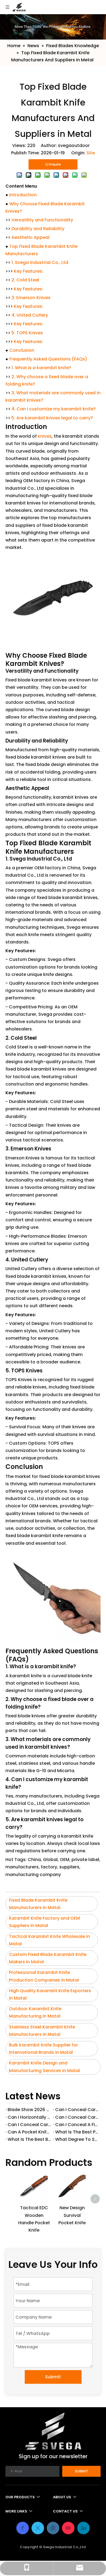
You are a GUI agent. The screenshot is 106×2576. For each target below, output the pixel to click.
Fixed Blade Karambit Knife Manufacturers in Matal (38, 1904)
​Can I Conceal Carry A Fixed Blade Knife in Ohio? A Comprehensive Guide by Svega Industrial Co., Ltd (77, 2117)
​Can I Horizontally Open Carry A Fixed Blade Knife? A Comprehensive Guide (29, 2117)
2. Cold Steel (25, 280)
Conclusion (22, 350)
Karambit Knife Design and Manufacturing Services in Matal (44, 2067)
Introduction (23, 195)
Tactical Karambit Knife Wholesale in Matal (49, 1940)
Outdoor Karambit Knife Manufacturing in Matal (35, 2012)
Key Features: (29, 271)
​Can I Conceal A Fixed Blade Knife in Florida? (77, 2125)
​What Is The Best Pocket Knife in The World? (77, 2132)
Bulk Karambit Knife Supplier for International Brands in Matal (43, 2049)
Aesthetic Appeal (30, 237)
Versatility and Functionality (42, 220)
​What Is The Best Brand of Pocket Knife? (29, 2139)
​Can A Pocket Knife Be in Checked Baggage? (29, 2132)
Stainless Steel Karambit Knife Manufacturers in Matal (42, 2031)
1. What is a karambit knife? (41, 368)
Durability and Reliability (38, 229)
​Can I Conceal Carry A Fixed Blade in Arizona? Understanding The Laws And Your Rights (77, 2110)
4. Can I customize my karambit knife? (54, 409)
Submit (53, 2377)
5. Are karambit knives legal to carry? (52, 418)
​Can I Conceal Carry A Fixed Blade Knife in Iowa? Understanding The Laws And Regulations (29, 2125)
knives (45, 436)
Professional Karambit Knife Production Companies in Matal (44, 1976)
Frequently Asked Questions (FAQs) (48, 359)
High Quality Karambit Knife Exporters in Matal (50, 1994)
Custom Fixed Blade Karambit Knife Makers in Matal (48, 1958)
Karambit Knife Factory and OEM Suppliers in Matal (44, 1922)
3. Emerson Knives (31, 298)
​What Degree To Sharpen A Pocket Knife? (77, 2139)
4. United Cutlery (30, 315)
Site (91, 153)
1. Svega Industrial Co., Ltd (40, 262)
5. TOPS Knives (27, 333)
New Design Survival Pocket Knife (72, 2215)
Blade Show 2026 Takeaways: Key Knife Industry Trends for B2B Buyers (29, 2110)
